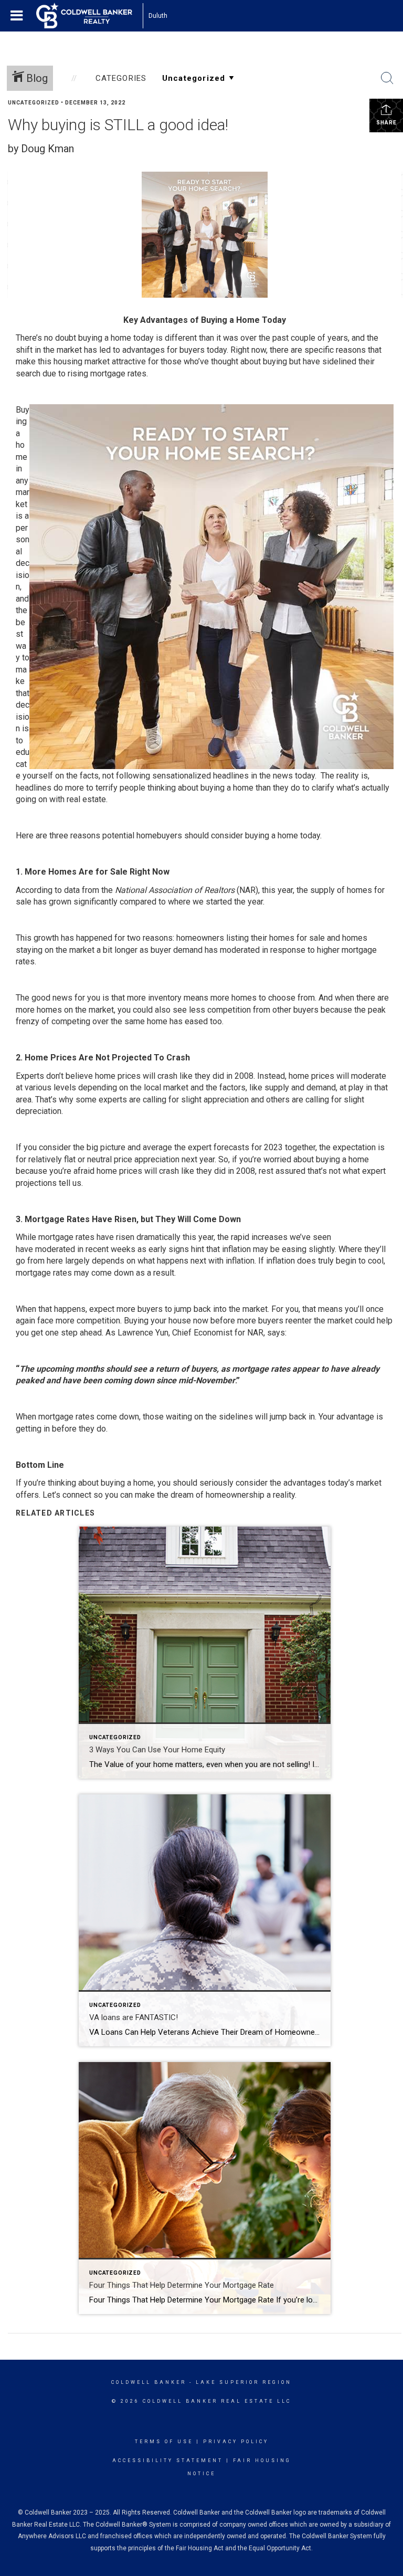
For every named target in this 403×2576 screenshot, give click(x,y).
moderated (55, 1249)
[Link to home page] (89, 16)
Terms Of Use (164, 2442)
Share (386, 123)
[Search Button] (387, 78)
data (72, 890)
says (276, 1333)
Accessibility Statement (168, 2461)
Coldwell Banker (149, 2382)
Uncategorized (34, 103)
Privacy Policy (236, 2442)
